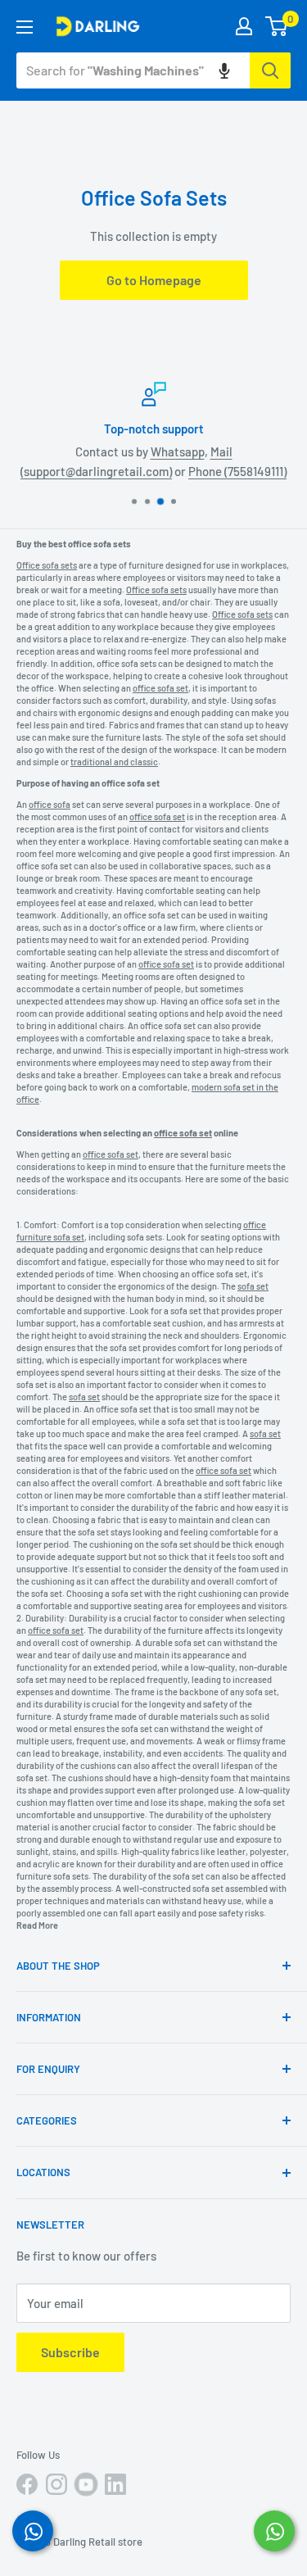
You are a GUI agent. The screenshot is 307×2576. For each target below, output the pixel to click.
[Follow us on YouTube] (86, 2484)
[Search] (270, 70)
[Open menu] (25, 27)
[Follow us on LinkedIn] (115, 2484)
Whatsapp (178, 451)
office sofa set (131, 783)
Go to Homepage (154, 280)
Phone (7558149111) (237, 471)
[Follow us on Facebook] (27, 2484)
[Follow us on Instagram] (56, 2484)
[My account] (244, 26)
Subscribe (70, 2352)
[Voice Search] (224, 70)
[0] (277, 26)
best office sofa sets (90, 544)
